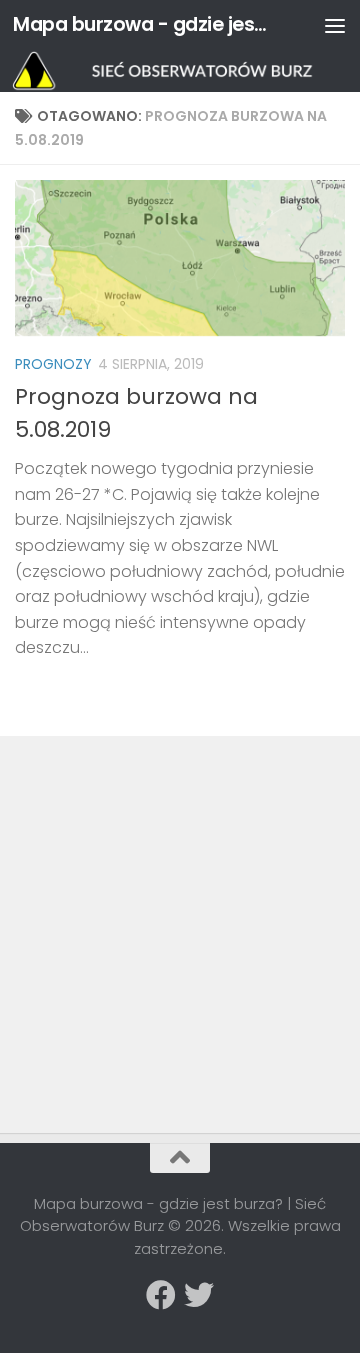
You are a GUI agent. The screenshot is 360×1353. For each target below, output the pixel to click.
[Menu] (335, 25)
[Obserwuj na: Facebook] (161, 1295)
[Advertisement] (165, 891)
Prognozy (53, 364)
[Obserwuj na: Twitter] (199, 1295)
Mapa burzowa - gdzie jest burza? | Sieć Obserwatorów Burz (142, 24)
